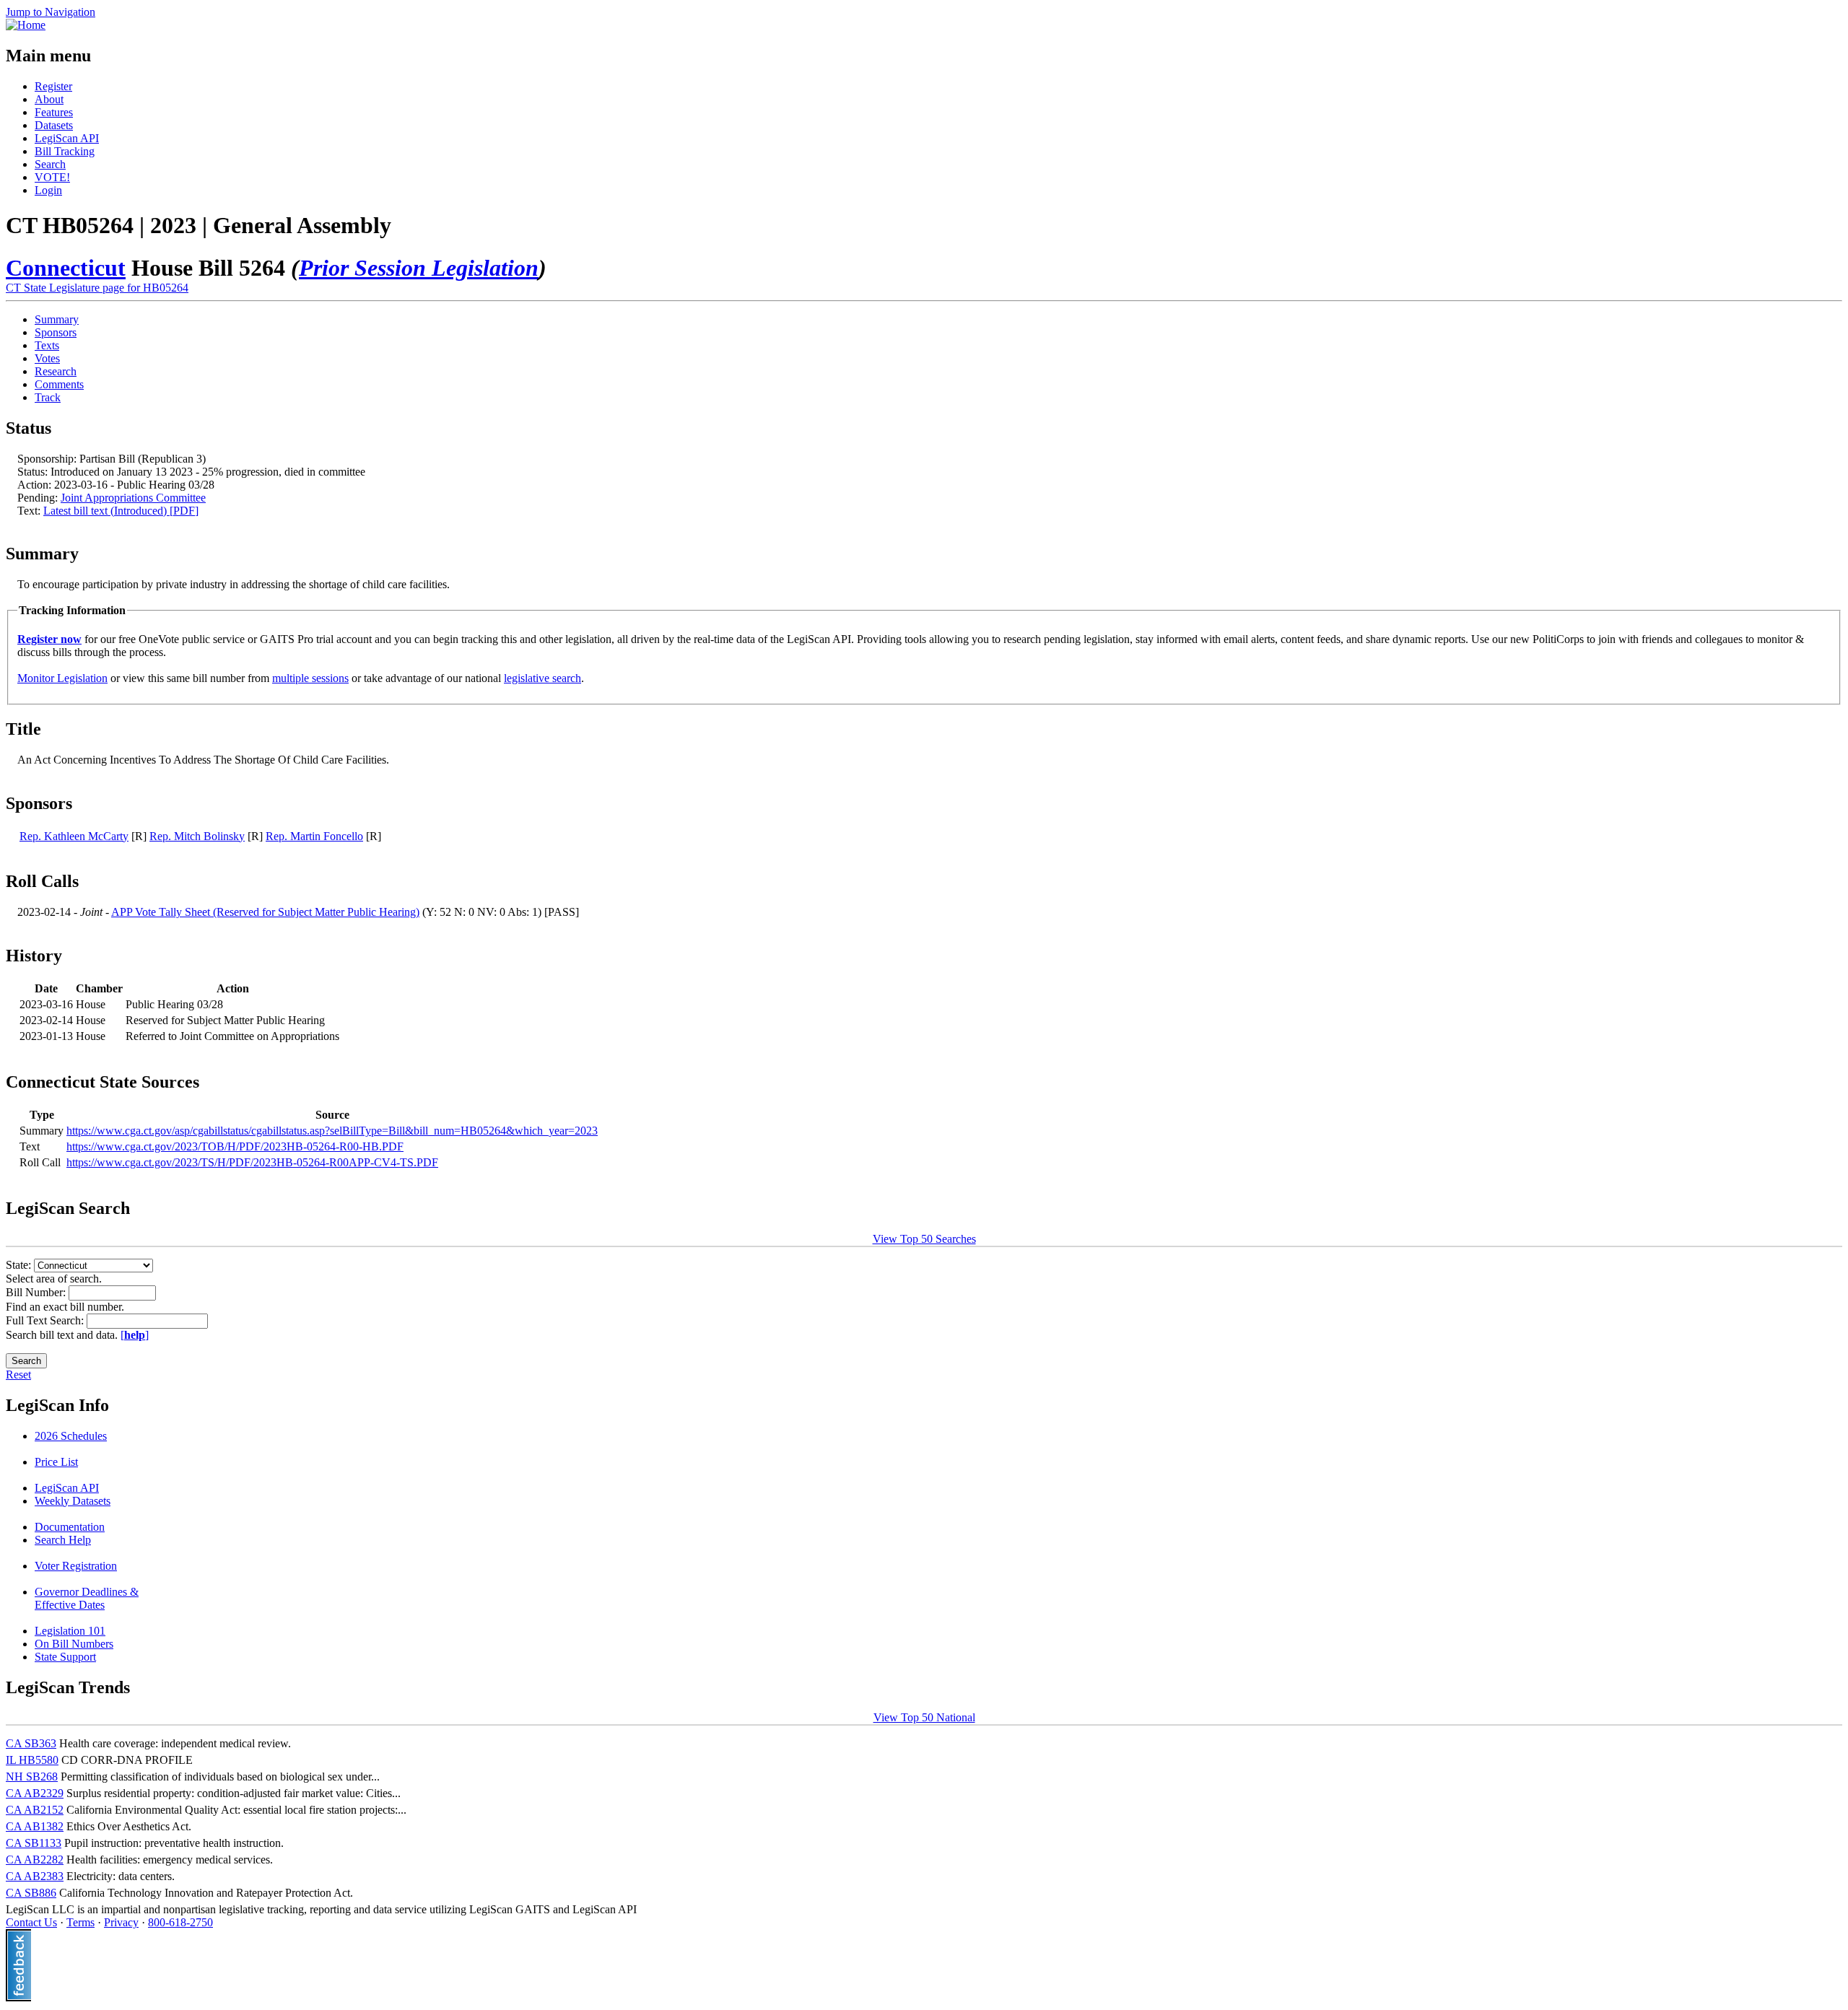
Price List (56, 1462)
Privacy (121, 1922)
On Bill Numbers (74, 1644)
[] (135, 1335)
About (49, 99)
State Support (65, 1657)
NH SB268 (32, 1777)
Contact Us (31, 1922)
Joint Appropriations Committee (133, 498)
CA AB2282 (35, 1860)
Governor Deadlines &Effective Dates (87, 1598)
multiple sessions (310, 678)
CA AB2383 (35, 1876)
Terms (80, 1922)
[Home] (26, 25)
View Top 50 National (924, 1717)
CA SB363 (31, 1743)
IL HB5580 (32, 1760)
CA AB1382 (35, 1826)
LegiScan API (67, 138)
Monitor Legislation (62, 678)
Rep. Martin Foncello (314, 836)
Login (48, 190)
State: (20, 1265)
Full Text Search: (46, 1320)
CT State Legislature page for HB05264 (97, 288)
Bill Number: (37, 1292)
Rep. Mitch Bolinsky (197, 836)
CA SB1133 (34, 1843)
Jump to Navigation (51, 12)
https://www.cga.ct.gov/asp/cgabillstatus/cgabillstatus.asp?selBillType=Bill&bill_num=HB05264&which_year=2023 (332, 1131)
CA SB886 (31, 1893)
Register (53, 86)
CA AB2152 (35, 1810)
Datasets (54, 125)
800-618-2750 (180, 1922)
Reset (18, 1375)
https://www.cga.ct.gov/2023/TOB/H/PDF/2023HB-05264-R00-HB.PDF (235, 1146)
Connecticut (66, 268)
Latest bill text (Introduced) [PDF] (121, 511)
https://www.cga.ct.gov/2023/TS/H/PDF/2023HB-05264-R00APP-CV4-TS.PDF (252, 1162)
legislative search (542, 678)
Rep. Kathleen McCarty (74, 836)
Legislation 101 (70, 1631)
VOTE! (52, 177)
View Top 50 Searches (924, 1239)
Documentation (70, 1527)
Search (50, 164)
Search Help (63, 1540)
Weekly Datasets (73, 1501)
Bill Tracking (65, 151)
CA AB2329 (35, 1793)
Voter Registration (76, 1566)
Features (54, 112)
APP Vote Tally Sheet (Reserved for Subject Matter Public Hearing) (265, 912)
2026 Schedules (71, 1436)
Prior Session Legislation (419, 268)
